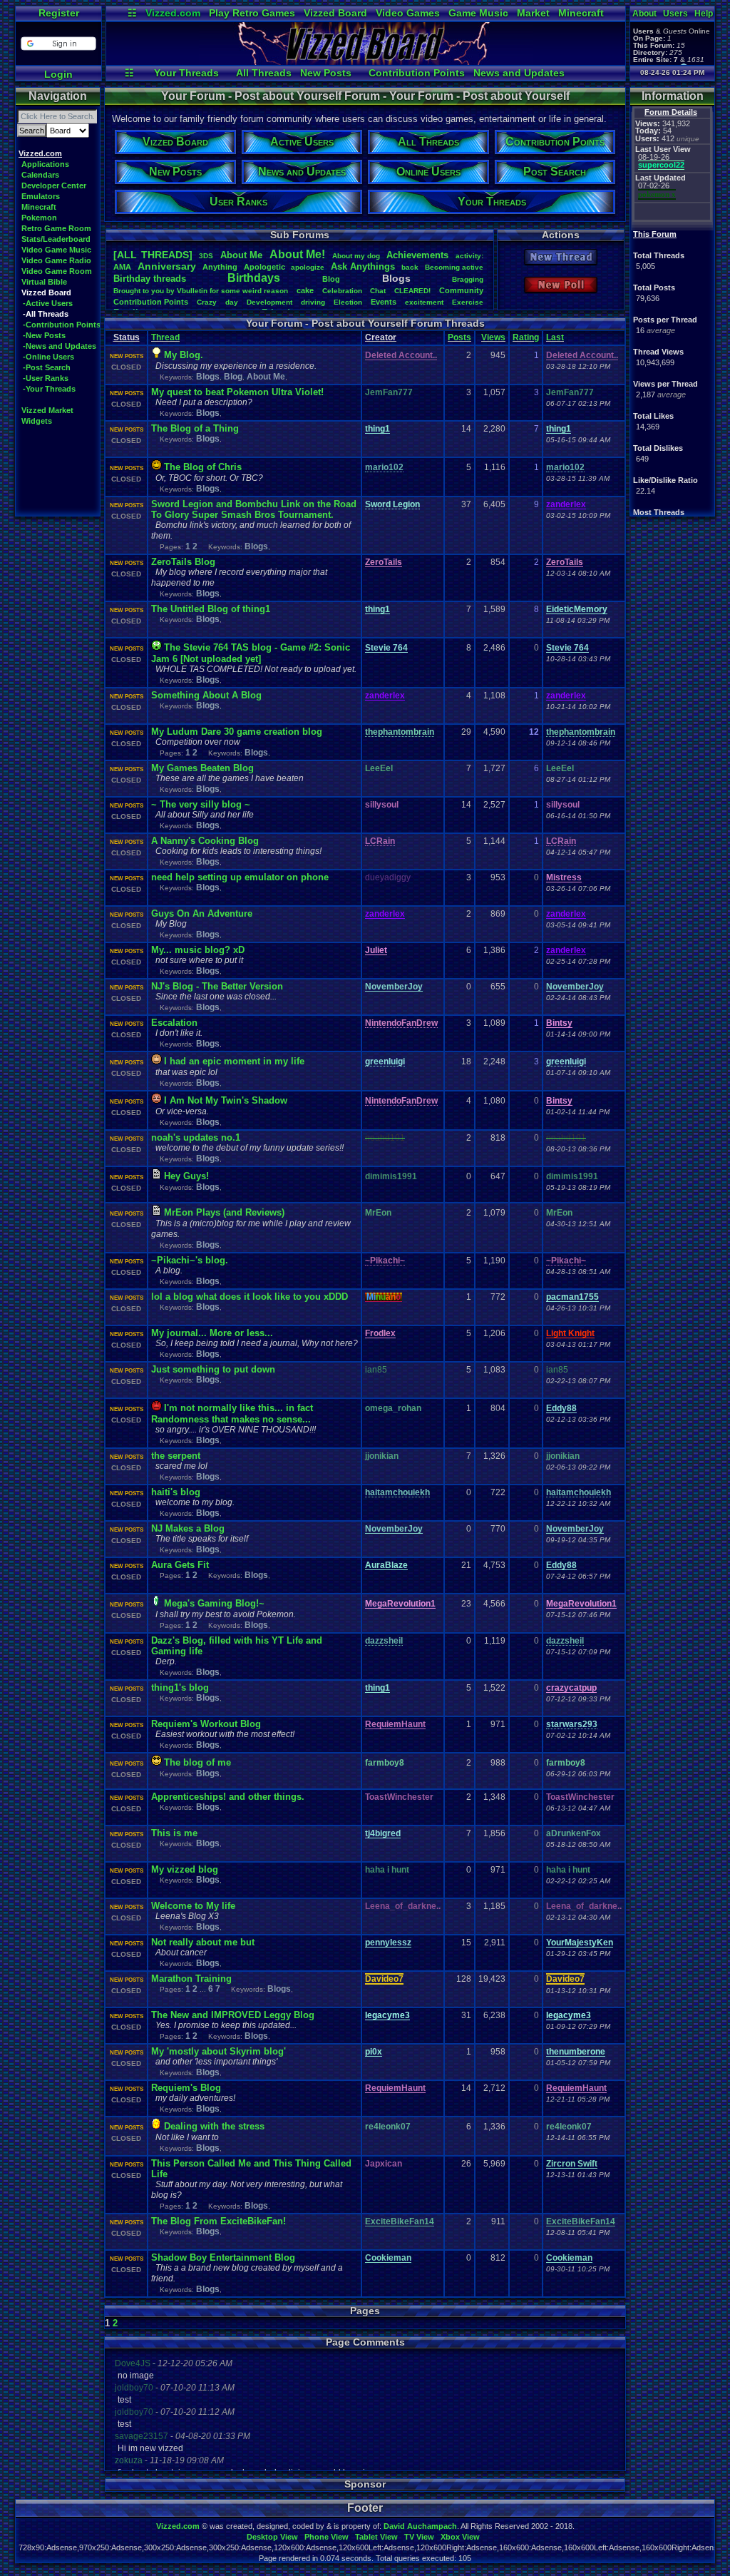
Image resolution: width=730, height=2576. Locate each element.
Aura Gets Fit (180, 1565)
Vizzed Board (335, 13)
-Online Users (48, 357)
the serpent (176, 1456)
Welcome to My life (193, 1906)
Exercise (468, 302)
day (232, 302)
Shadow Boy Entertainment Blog (223, 2257)
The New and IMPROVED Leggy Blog (233, 2015)
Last (555, 337)
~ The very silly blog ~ (201, 804)
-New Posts (44, 335)
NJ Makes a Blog (188, 1528)
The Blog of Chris (203, 467)
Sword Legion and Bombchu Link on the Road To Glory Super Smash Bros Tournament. (254, 509)
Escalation (174, 1023)
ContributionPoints (151, 302)
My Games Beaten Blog (202, 768)
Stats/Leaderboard (56, 239)
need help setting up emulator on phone (240, 877)
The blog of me (197, 1762)
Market (533, 13)
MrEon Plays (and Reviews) (224, 1212)
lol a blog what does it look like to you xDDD (250, 1297)
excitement (424, 302)
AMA (122, 267)
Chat (378, 291)
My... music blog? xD (198, 950)
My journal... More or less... (212, 1333)
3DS (206, 256)
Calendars (40, 175)
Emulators (41, 196)
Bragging (468, 279)
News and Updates (519, 73)
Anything (220, 267)
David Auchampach (420, 2526)
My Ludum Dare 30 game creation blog (237, 732)
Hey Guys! (186, 1176)
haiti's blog (176, 1492)
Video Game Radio (56, 260)
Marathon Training (191, 1979)
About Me (266, 377)
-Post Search (47, 367)
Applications (45, 164)
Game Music (478, 13)
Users (675, 14)
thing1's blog (180, 1687)
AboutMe (241, 255)
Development (269, 302)
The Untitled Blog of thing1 (211, 609)
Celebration (342, 291)
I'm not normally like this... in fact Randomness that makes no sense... (232, 1414)
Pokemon (39, 218)
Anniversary (167, 266)
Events (384, 302)
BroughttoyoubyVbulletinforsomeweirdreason (201, 291)
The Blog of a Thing (195, 428)
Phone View (327, 2537)
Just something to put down (213, 1369)
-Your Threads (49, 389)
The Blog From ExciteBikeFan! (219, 2221)
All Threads (264, 73)
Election (348, 302)
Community (461, 290)
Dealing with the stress (214, 2126)
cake (305, 290)
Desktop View (272, 2537)
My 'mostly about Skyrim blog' (219, 2051)
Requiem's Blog (186, 2088)
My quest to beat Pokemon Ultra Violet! (237, 392)
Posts (459, 337)
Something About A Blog (206, 695)
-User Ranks (46, 378)
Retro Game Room (56, 228)
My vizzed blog (185, 1869)
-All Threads (46, 314)
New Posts (326, 73)
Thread (165, 337)
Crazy (207, 302)
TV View (419, 2537)
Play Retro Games (252, 13)
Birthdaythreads (150, 279)
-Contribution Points (62, 325)
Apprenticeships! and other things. (228, 1797)
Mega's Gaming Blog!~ (214, 1603)
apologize (308, 267)
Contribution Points (417, 73)
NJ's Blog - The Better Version (217, 986)
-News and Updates (60, 346)
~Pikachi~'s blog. (190, 1260)
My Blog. (184, 355)
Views (493, 337)
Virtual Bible (44, 282)
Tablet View (376, 2537)
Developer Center (54, 185)
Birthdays (254, 278)
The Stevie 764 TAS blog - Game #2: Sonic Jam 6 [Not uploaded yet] (251, 653)
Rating (526, 337)
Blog (331, 279)
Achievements (417, 255)
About (644, 14)
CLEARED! (412, 291)
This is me (174, 1833)
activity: (469, 256)
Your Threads (186, 73)
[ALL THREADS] (153, 255)
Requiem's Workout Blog (206, 1724)
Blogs (208, 377)
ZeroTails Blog (183, 562)
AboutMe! (297, 254)
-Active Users (48, 303)
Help (704, 14)
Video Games (408, 13)
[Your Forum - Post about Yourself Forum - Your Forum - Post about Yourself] (366, 61)
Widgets (37, 421)
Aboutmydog (356, 256)
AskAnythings (363, 266)
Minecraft (581, 13)
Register (59, 13)
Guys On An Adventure (202, 913)
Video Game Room (57, 271)
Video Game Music (56, 250)
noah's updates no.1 (196, 1137)
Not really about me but (203, 1942)
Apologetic (264, 267)
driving (313, 302)
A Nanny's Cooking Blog (205, 841)
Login (58, 74)
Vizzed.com (173, 13)
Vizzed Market (47, 410)
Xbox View (460, 2537)
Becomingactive (454, 267)
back (410, 267)
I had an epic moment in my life (234, 1061)
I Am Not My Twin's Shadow (226, 1100)
